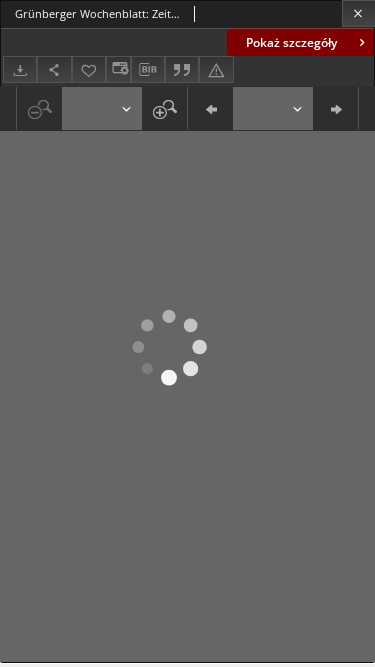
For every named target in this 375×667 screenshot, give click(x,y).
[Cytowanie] (182, 69)
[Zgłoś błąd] (216, 69)
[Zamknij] (358, 13)
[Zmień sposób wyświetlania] (118, 69)
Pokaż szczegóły (291, 42)
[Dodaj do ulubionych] (89, 69)
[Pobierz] (20, 69)
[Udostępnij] (54, 69)
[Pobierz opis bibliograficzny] (148, 70)
